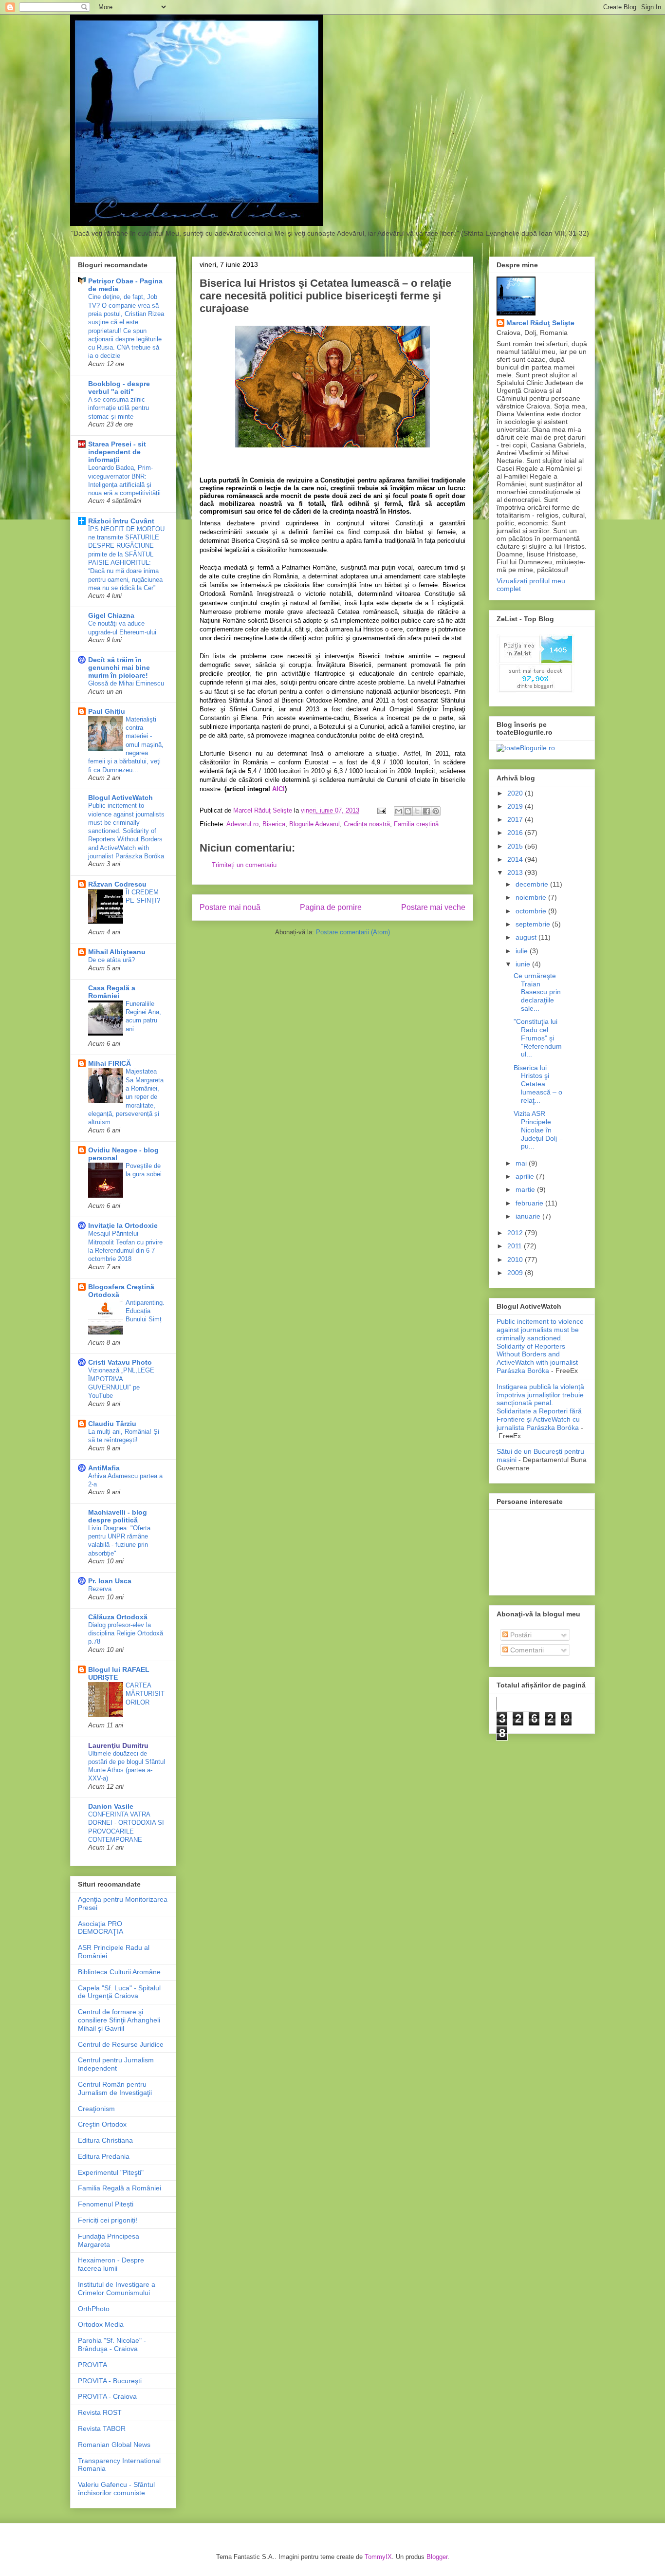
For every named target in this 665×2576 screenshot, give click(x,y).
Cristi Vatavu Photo (120, 1362)
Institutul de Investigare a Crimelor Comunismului (117, 2289)
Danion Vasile (111, 1806)
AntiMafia (104, 1468)
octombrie (532, 911)
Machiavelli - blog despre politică (118, 1516)
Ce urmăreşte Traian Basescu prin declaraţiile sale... (537, 992)
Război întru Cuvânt (121, 521)
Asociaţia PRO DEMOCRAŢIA (101, 1928)
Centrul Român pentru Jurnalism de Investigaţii (115, 2088)
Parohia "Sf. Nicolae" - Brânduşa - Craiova (112, 2344)
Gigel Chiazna (111, 615)
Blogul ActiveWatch (120, 797)
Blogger (437, 2557)
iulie (523, 951)
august (527, 937)
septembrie (534, 924)
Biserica (274, 824)
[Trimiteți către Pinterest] (436, 811)
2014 (516, 859)
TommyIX (378, 2557)
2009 (516, 1273)
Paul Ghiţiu (107, 711)
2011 (516, 1246)
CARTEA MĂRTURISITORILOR (145, 1694)
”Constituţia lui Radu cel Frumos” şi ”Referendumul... (538, 1038)
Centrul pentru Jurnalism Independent (116, 2064)
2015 (516, 846)
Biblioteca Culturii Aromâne (119, 1972)
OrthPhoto (94, 2309)
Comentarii (526, 1650)
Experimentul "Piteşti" (111, 2172)
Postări (520, 1635)
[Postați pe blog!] (408, 811)
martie (526, 1189)
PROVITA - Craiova (107, 2396)
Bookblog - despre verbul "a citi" (119, 388)
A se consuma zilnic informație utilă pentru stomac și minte (119, 408)
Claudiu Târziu (112, 1424)
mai (522, 1163)
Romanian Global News (114, 2445)
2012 (516, 1233)
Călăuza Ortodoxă (118, 1617)
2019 (516, 806)
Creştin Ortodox (102, 2124)
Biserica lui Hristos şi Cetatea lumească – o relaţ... (538, 1084)
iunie (524, 964)
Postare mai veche (433, 907)
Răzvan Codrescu (117, 884)
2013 (516, 872)
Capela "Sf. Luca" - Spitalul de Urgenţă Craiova (119, 1992)
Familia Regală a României (120, 2188)
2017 (516, 819)
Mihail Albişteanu (117, 952)
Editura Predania (104, 2156)
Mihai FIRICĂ (110, 1063)
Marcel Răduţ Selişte (540, 323)
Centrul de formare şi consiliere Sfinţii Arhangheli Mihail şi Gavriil (119, 2020)
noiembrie (532, 897)
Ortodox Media (101, 2324)
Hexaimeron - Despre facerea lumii (111, 2264)
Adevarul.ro (242, 824)
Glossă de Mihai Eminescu (126, 683)
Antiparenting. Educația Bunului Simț (145, 1311)
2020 (516, 793)
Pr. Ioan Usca (110, 1581)
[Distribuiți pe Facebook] (426, 811)
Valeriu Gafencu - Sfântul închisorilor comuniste (116, 2489)
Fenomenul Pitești (106, 2204)
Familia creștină (416, 824)
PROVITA (92, 2365)
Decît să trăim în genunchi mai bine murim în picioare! (119, 667)
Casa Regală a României (112, 992)
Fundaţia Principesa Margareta (109, 2240)
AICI (278, 789)
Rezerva (100, 1589)
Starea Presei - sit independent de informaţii (117, 452)
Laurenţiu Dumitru (118, 1745)
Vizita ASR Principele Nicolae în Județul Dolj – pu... (538, 1130)
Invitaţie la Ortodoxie (123, 1225)
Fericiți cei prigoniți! (108, 2220)
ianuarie (529, 1216)
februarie (530, 1203)
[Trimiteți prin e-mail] (399, 811)
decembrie (533, 884)
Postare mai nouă (230, 907)
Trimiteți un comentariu (244, 865)
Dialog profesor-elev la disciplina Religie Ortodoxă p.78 (126, 1633)
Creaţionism (96, 2109)
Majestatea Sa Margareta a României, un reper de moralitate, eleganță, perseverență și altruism (126, 1097)
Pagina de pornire (331, 907)
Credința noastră (367, 824)
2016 (516, 833)
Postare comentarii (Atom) (353, 932)
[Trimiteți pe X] (417, 811)
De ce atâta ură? (111, 960)
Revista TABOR (102, 2428)
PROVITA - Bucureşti (110, 2381)
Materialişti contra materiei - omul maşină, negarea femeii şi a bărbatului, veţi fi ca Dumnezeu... (126, 745)
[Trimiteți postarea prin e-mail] (381, 810)
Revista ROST (100, 2412)
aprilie (526, 1176)
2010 (516, 1260)
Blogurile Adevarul (314, 824)
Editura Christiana (105, 2140)
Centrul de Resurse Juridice (121, 2044)
